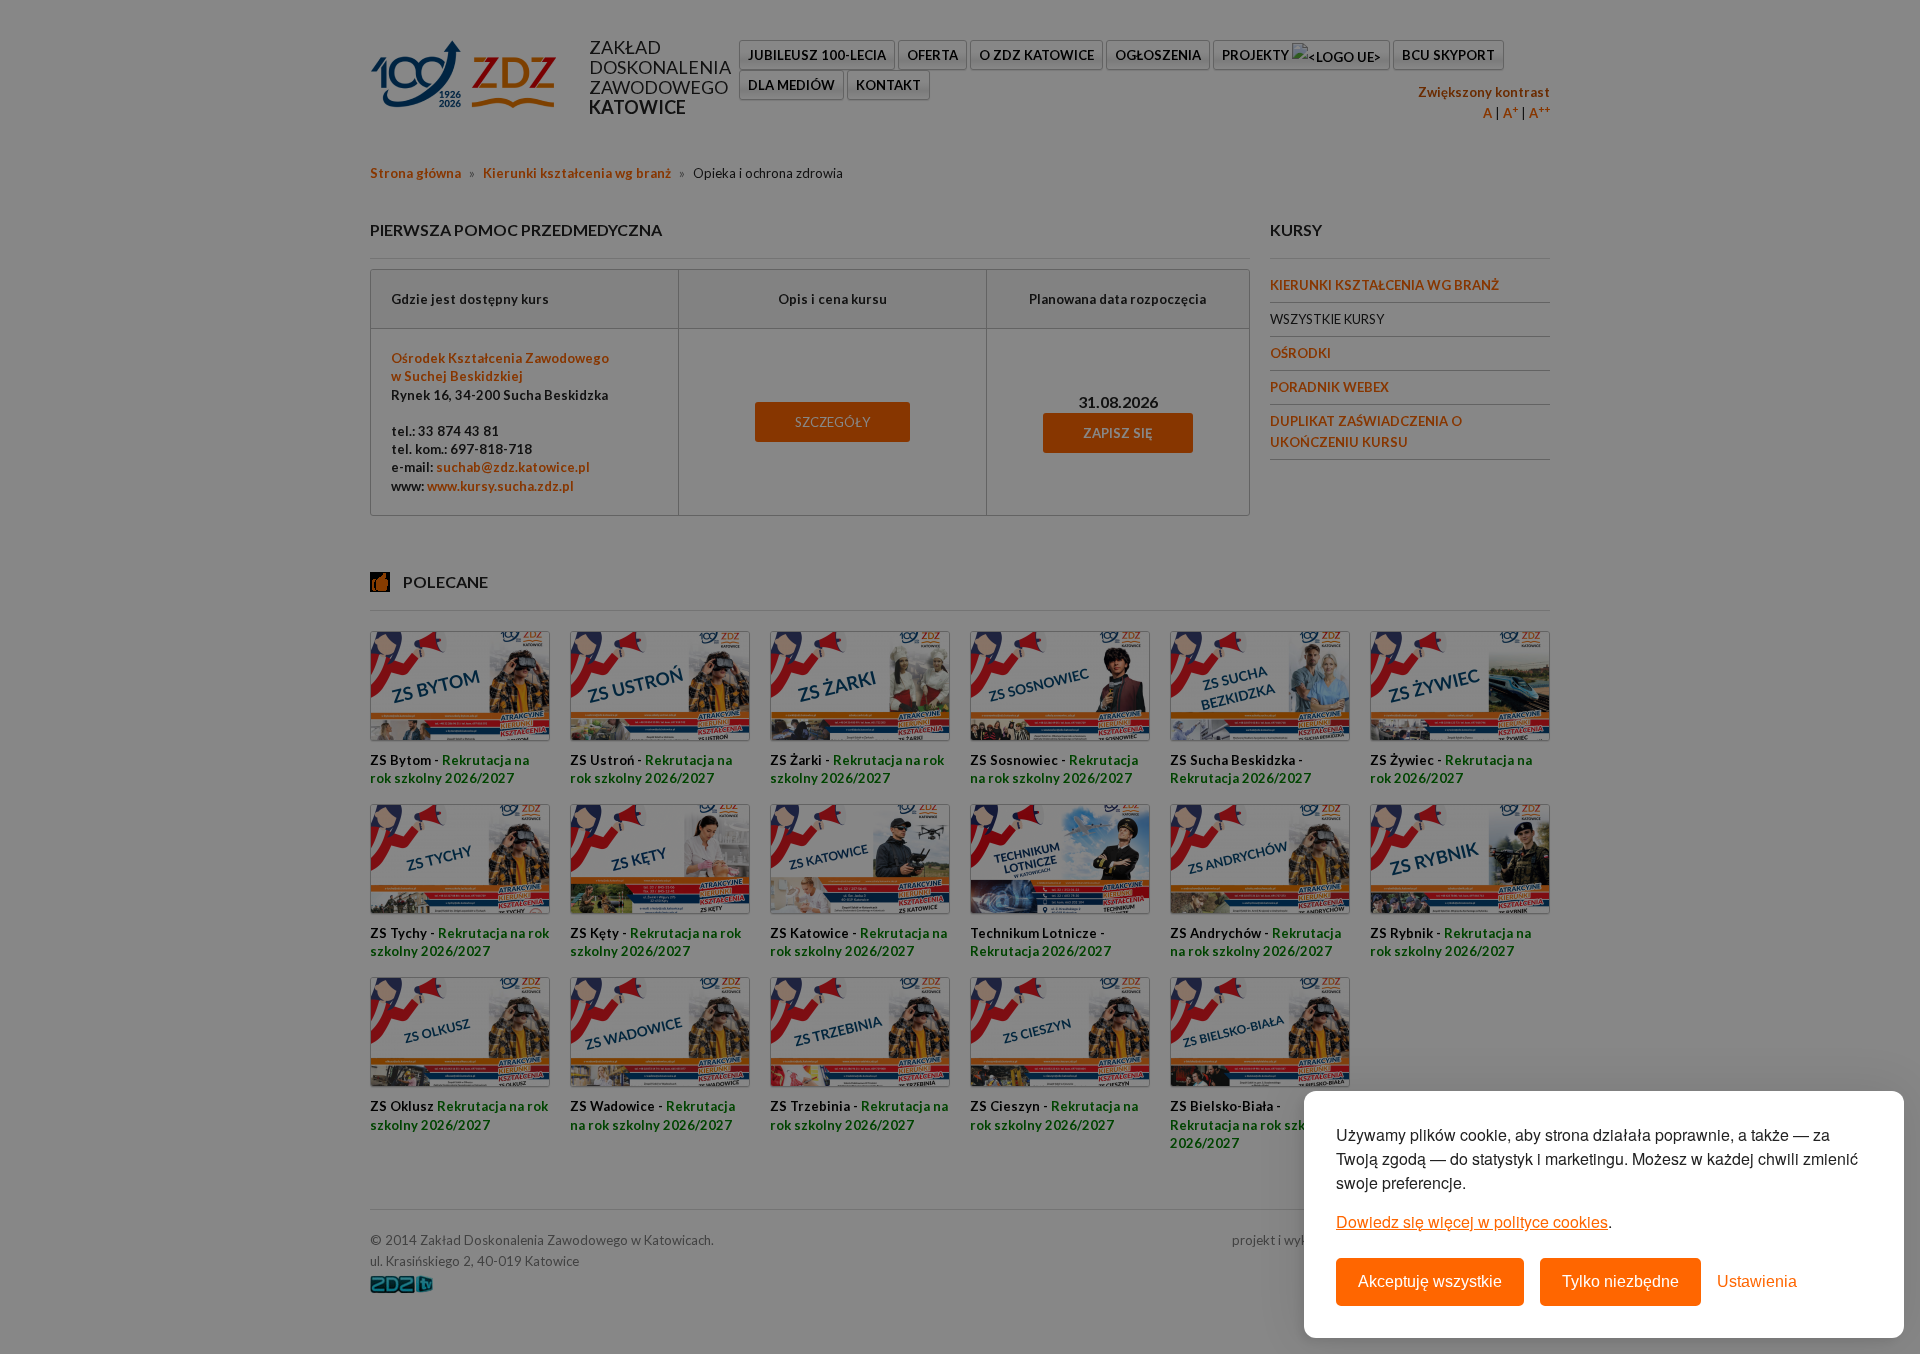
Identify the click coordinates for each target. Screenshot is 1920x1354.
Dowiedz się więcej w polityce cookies (1472, 1221)
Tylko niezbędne (1620, 1281)
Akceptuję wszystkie (1430, 1281)
